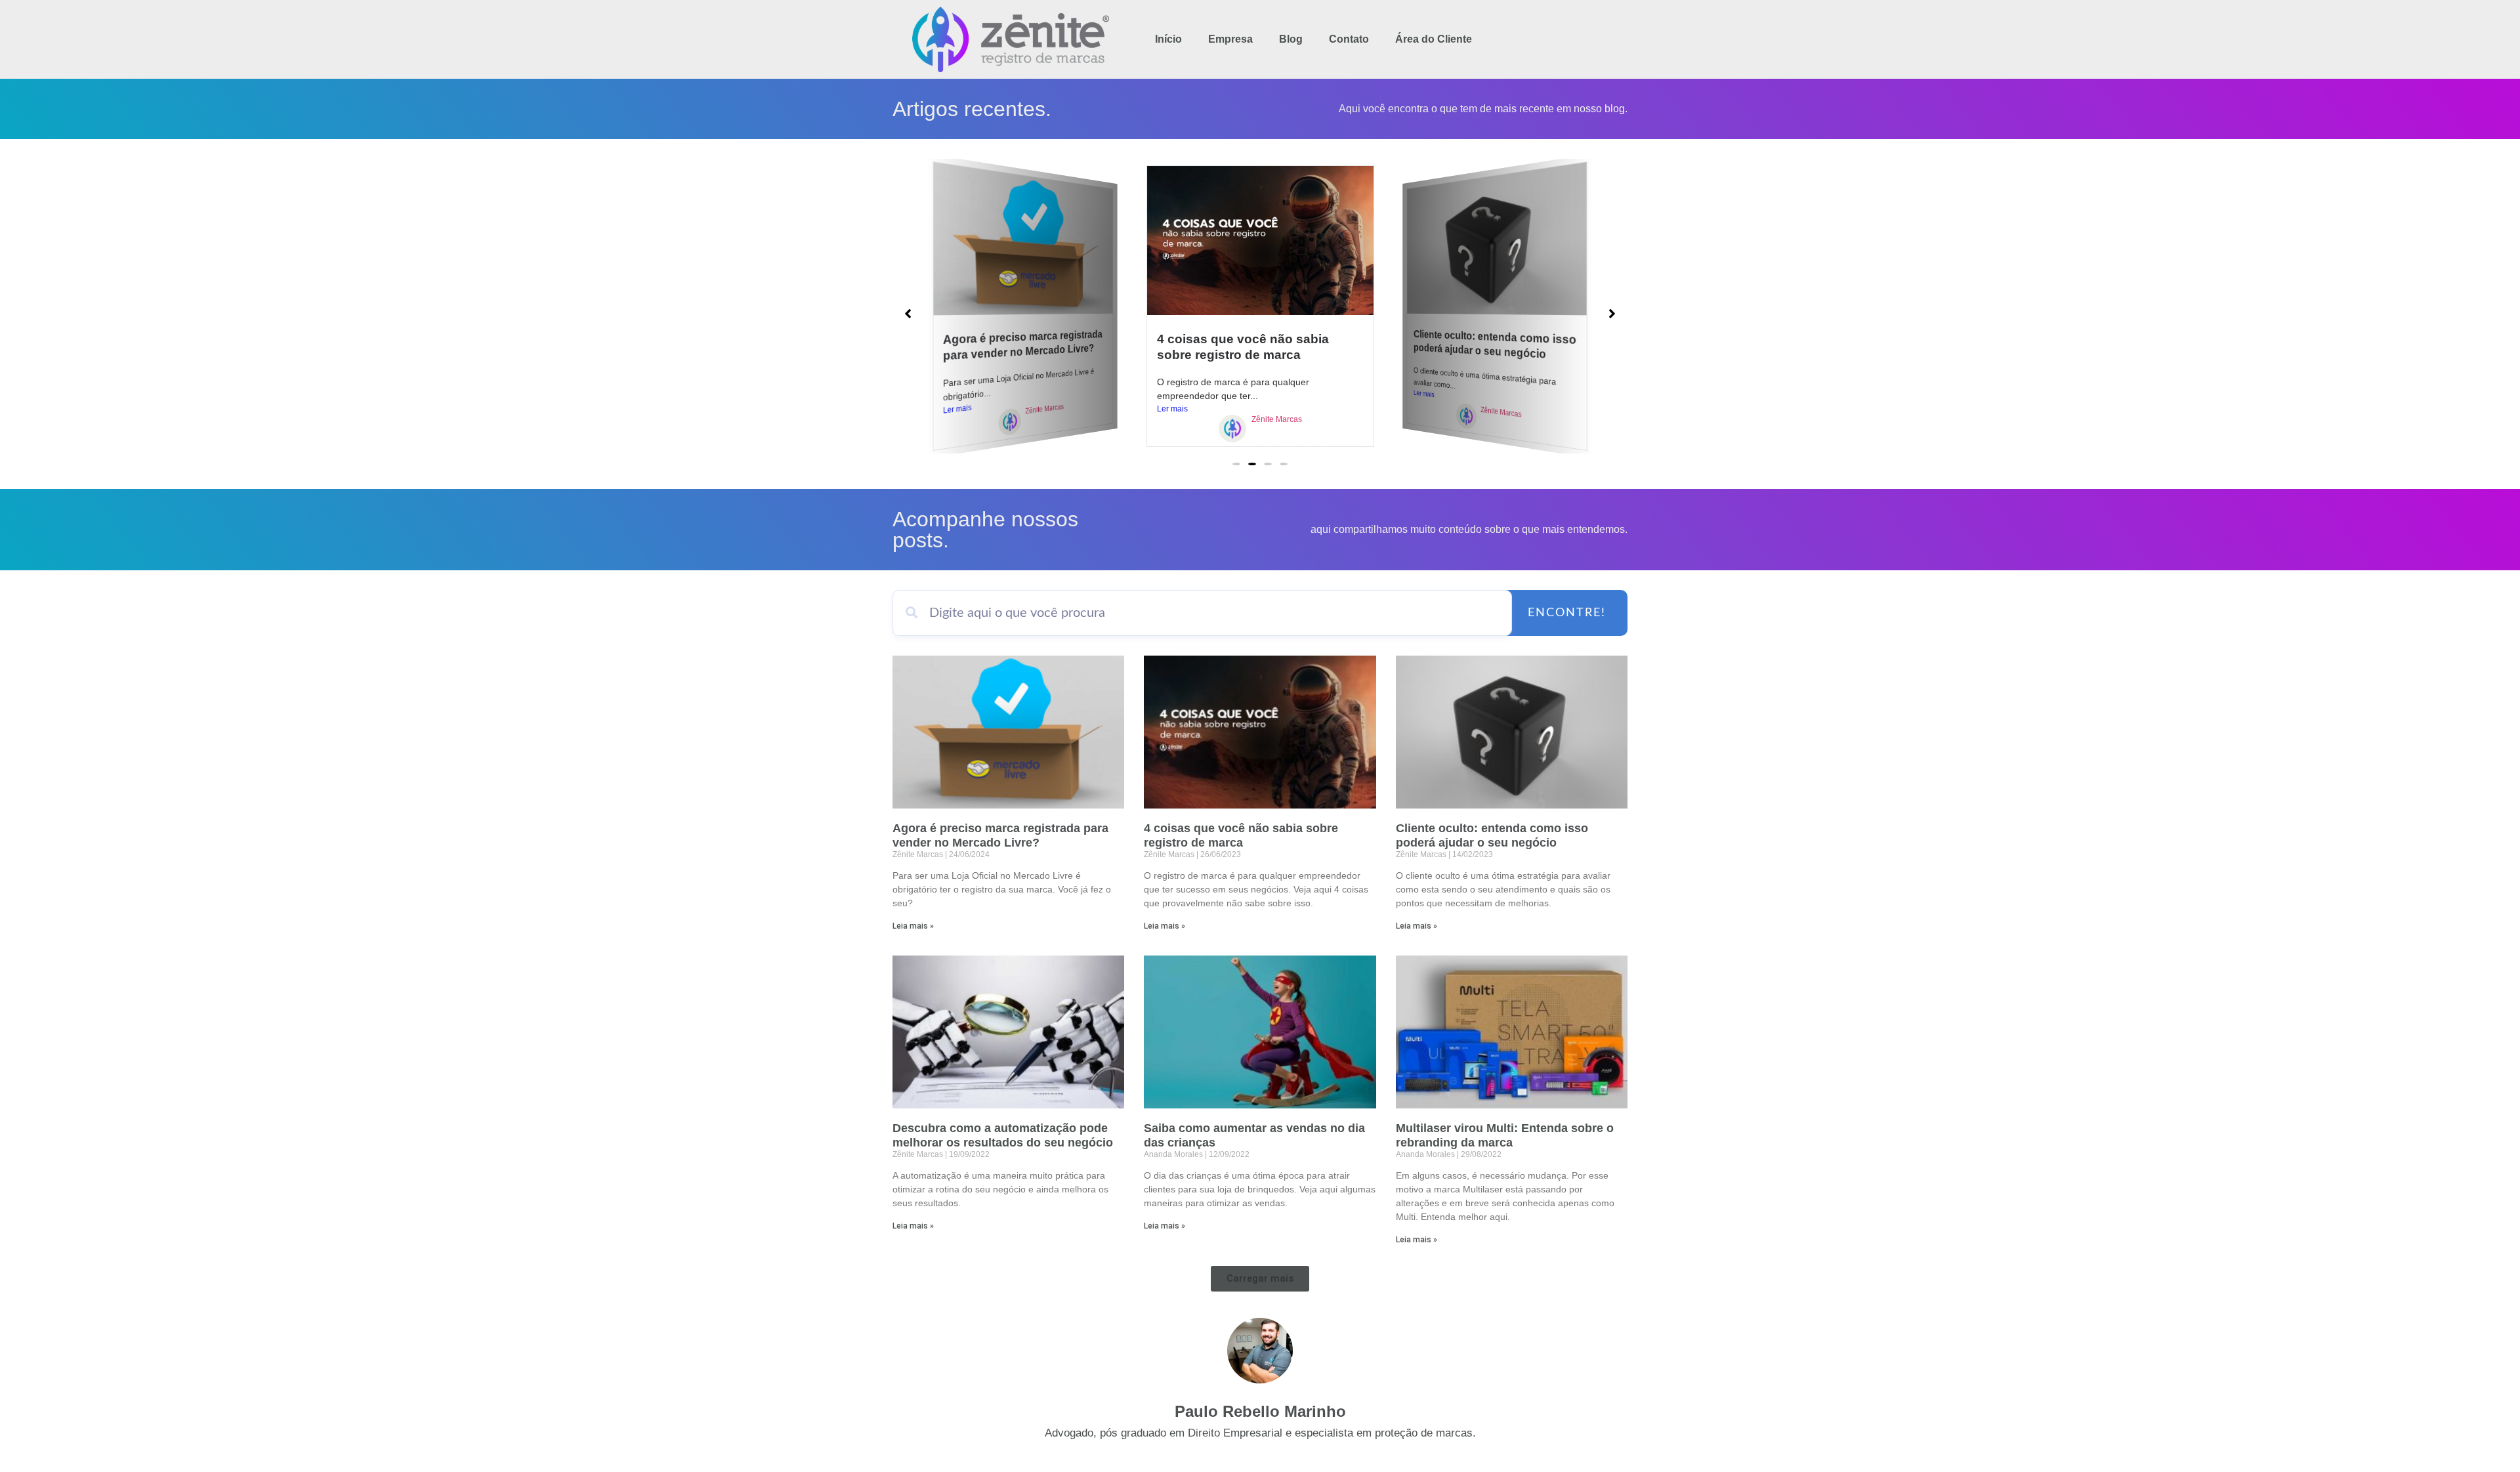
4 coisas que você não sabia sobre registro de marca (1241, 835)
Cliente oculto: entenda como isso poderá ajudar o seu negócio (1495, 344)
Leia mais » (913, 926)
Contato (1349, 39)
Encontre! (1567, 613)
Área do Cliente (1434, 39)
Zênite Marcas (1044, 409)
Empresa (1230, 39)
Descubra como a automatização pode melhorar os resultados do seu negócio (1003, 1135)
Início (1168, 39)
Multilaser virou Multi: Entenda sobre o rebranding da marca (1505, 1135)
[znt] (1010, 423)
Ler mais (957, 409)
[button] (1236, 464)
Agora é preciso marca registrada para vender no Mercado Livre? (1023, 345)
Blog (1291, 39)
